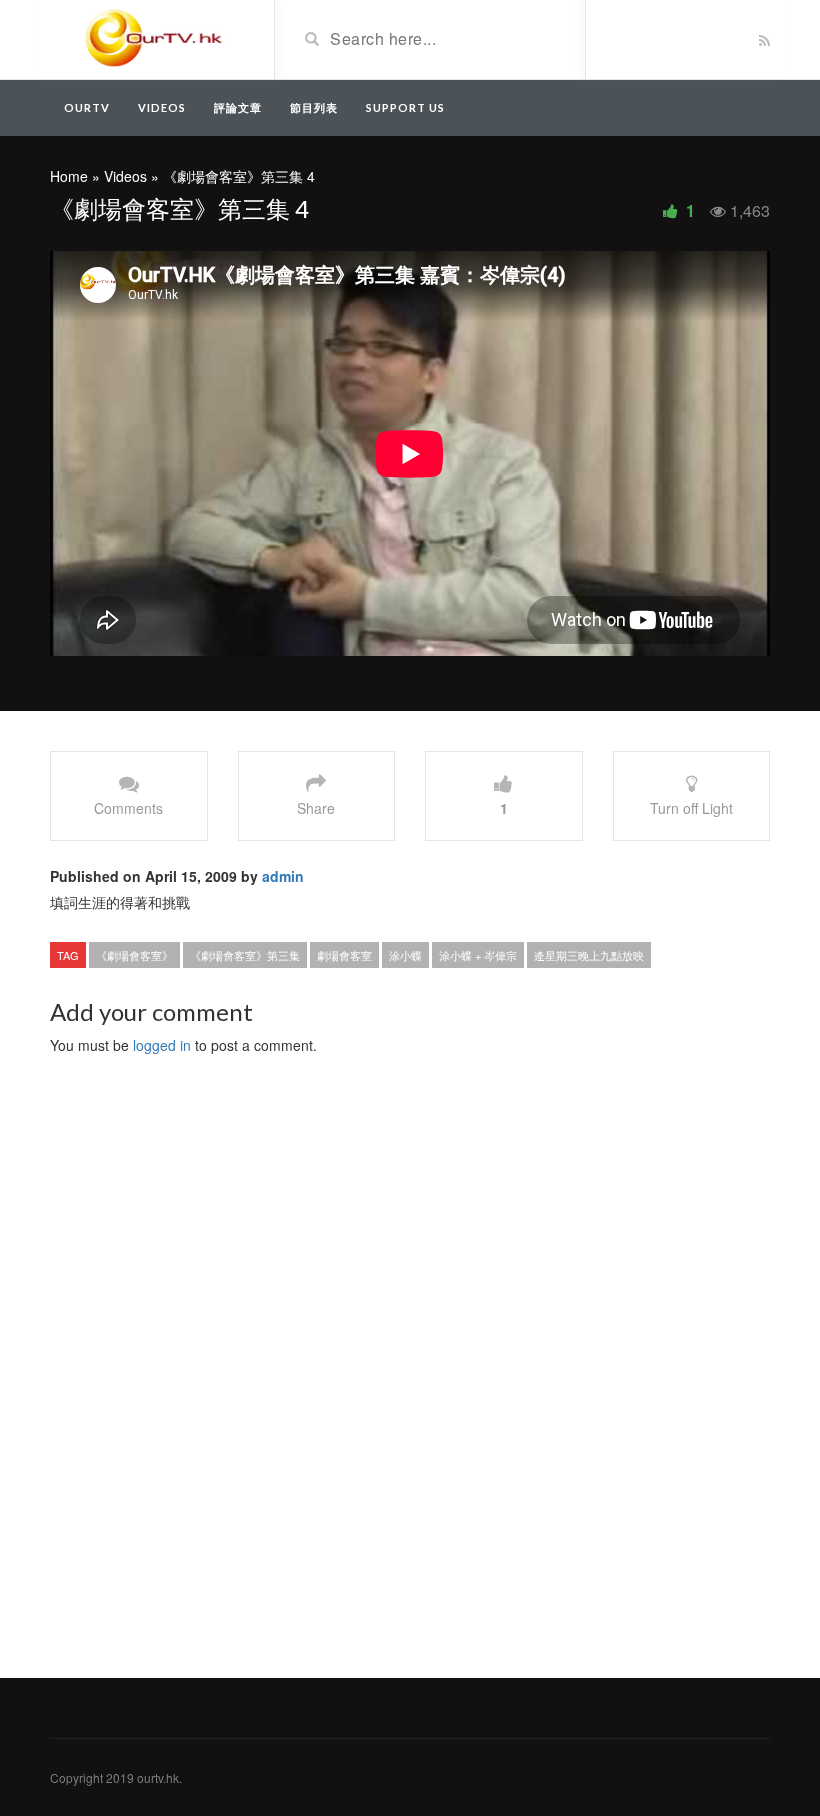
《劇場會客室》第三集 (245, 955)
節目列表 (314, 107)
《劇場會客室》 (134, 955)
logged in (162, 1045)
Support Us (405, 107)
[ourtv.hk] (154, 38)
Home (69, 176)
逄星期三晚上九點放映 (589, 955)
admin (283, 876)
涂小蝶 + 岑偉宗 (478, 955)
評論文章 (238, 107)
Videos (162, 107)
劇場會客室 (344, 955)
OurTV (87, 107)
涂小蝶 (405, 955)
